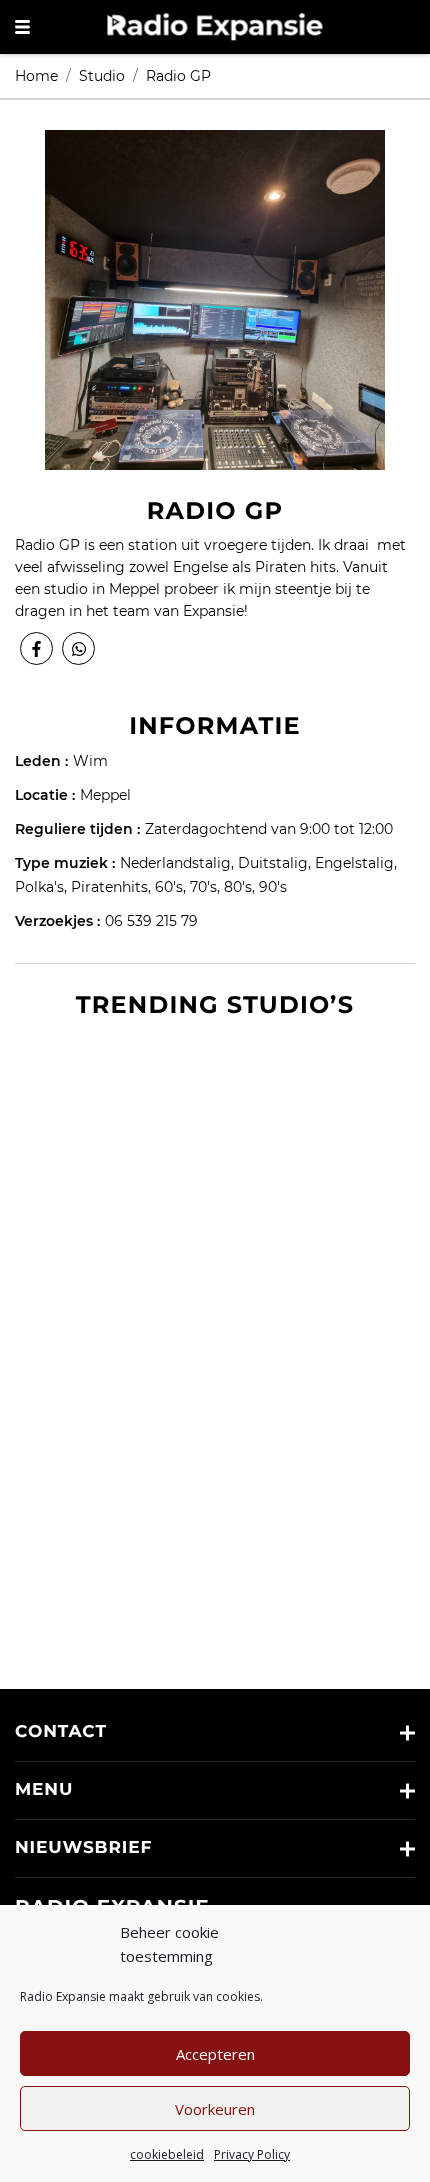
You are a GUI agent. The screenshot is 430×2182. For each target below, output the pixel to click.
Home (36, 76)
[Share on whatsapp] (78, 648)
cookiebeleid (167, 2154)
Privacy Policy (252, 2154)
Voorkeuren (215, 2109)
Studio (102, 76)
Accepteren (215, 2054)
